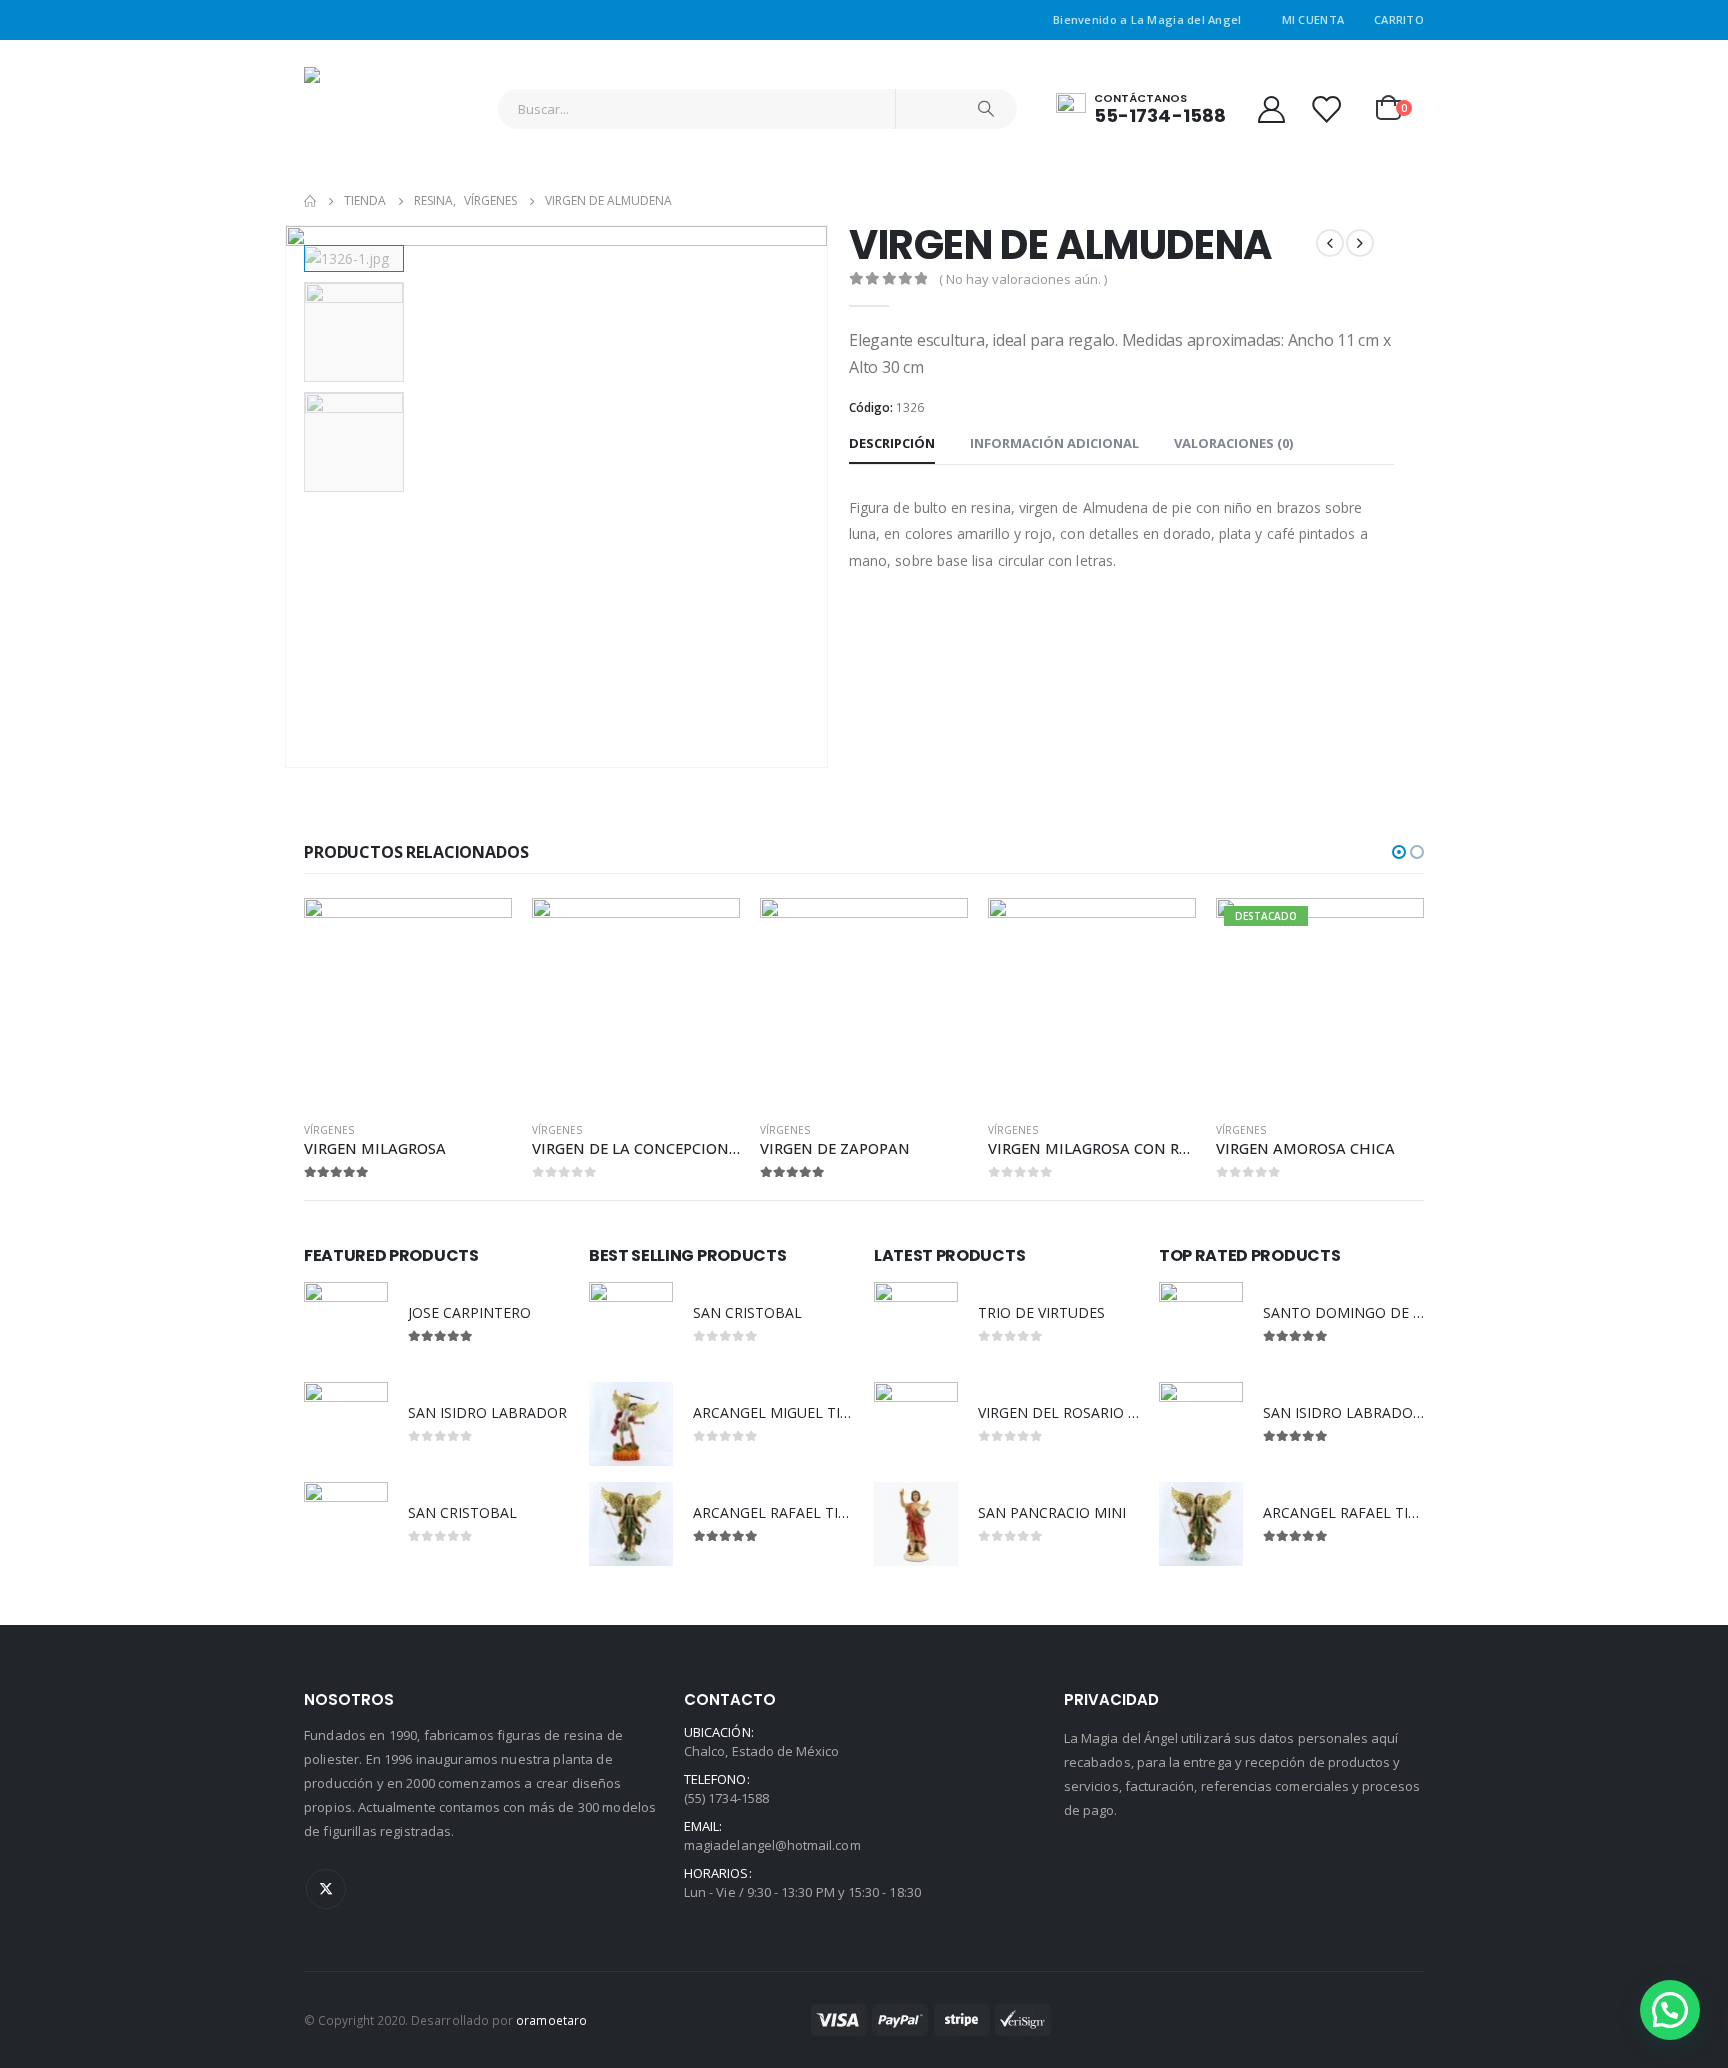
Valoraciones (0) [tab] (1233, 443)
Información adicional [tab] (1054, 443)
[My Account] (1271, 108)
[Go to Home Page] (310, 201)
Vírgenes (329, 1130)
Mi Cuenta (1313, 19)
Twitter (326, 1889)
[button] (1399, 852)
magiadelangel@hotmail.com (772, 1845)
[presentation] (289, 497)
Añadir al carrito (479, 931)
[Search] (986, 109)
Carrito (1399, 19)
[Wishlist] (1326, 108)
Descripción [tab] (892, 443)
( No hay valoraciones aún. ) (1023, 279)
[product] (408, 1002)
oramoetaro (551, 2020)
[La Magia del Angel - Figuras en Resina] (364, 108)
